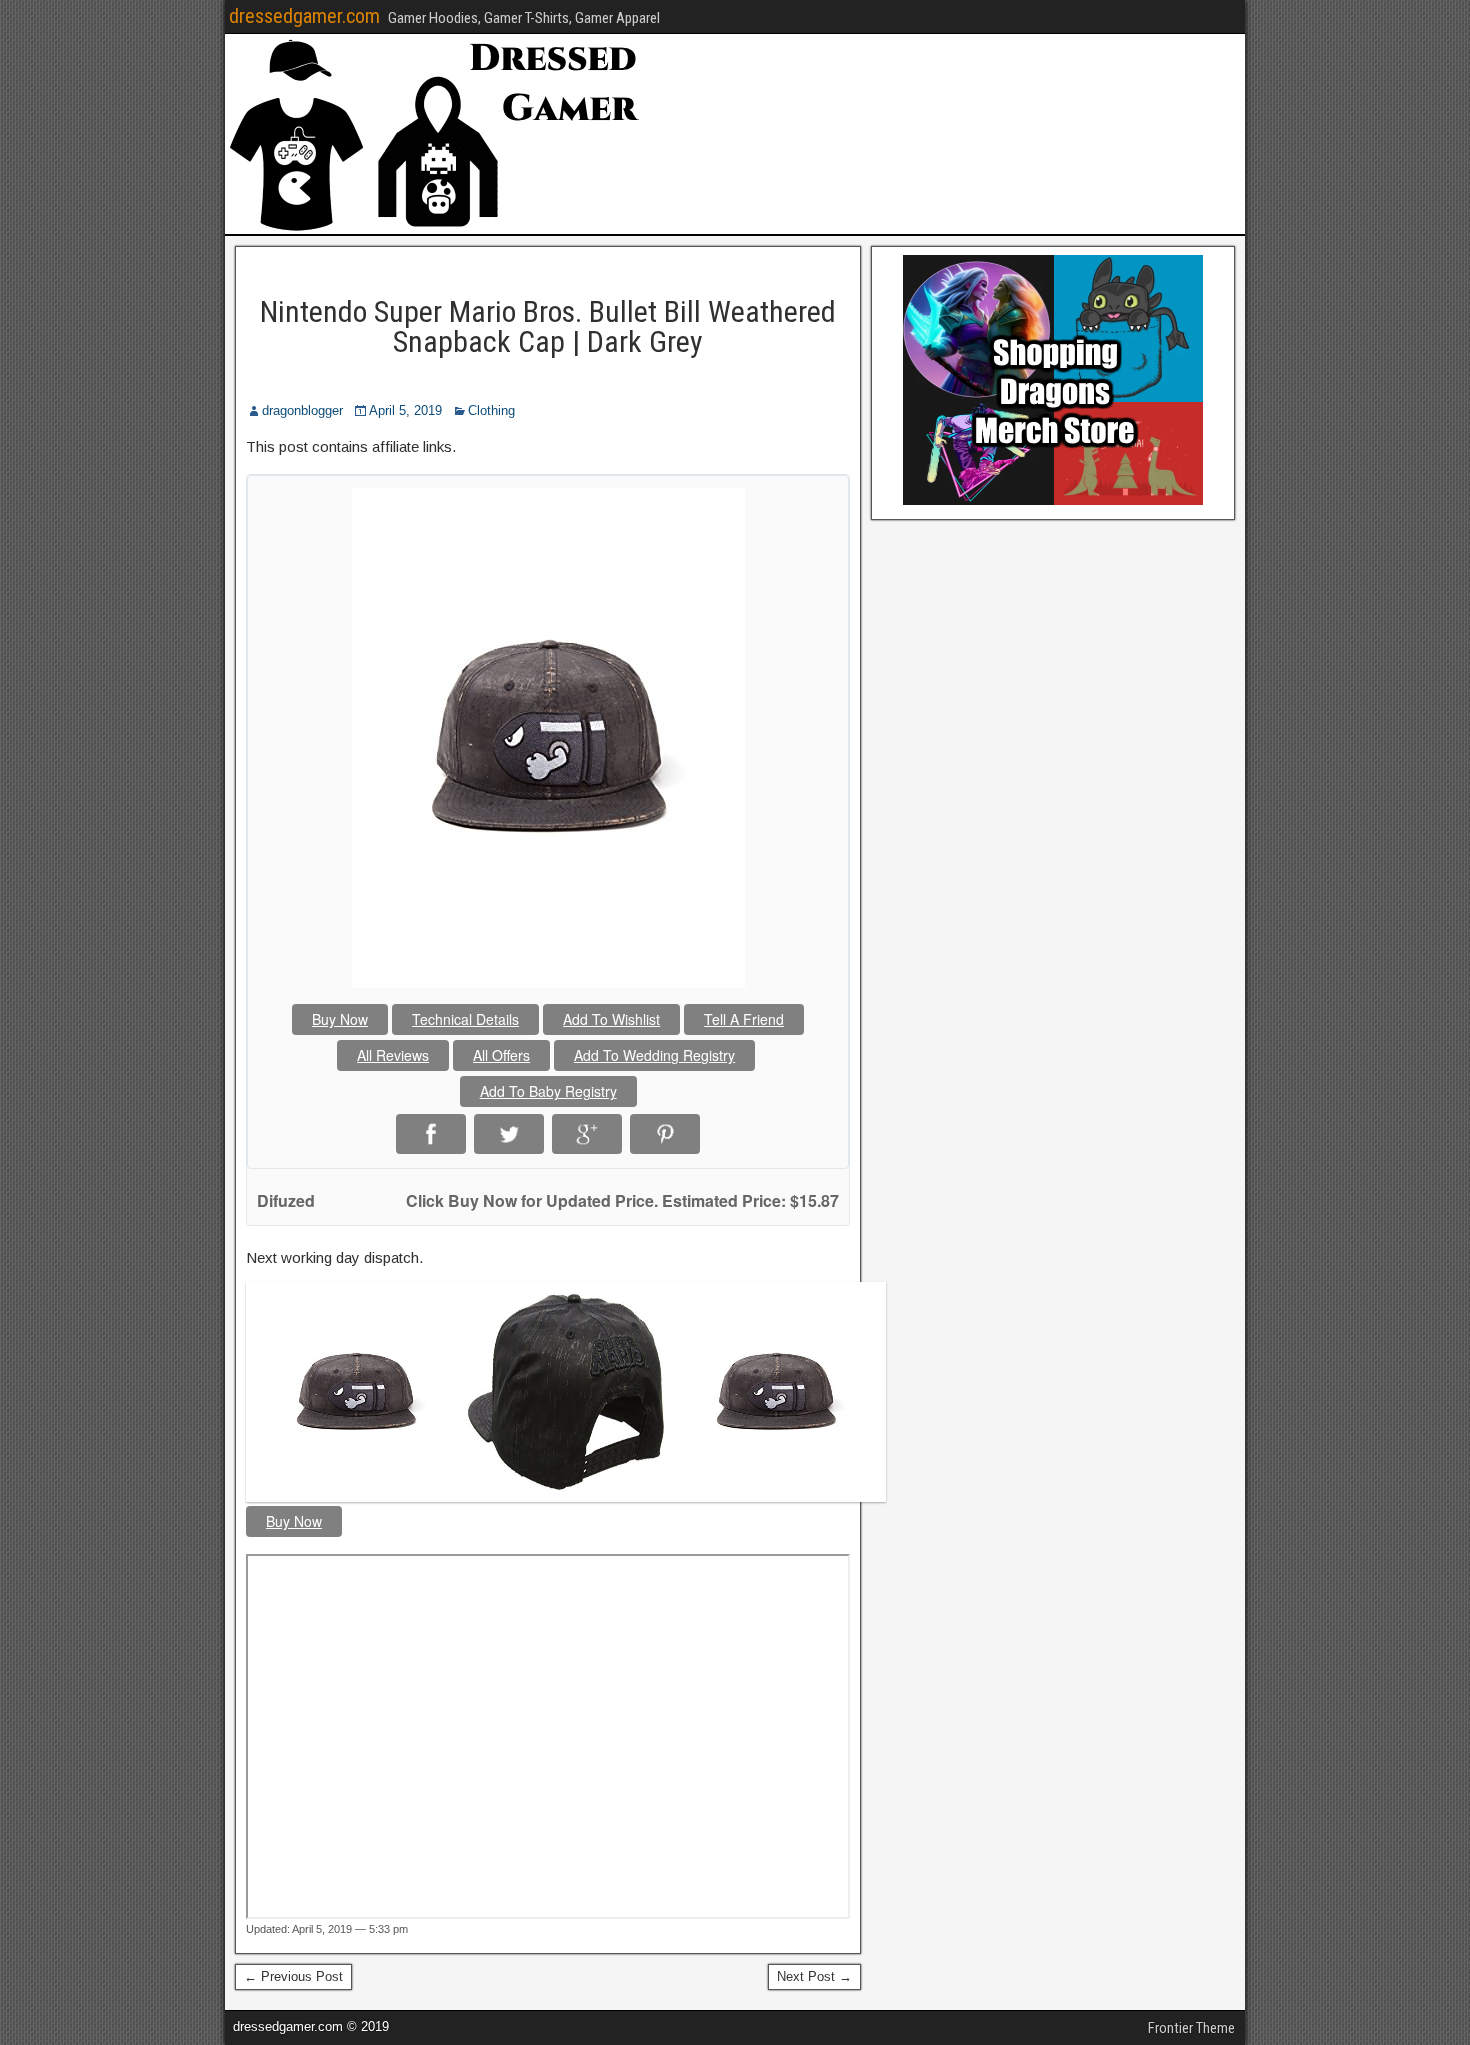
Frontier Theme (1191, 2028)
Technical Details (465, 1019)
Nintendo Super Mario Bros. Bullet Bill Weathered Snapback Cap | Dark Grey (548, 326)
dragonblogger (302, 410)
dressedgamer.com (304, 16)
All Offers (501, 1055)
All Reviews (393, 1055)
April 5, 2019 (405, 410)
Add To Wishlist (611, 1019)
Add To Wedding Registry (654, 1055)
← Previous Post (293, 1976)
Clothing (491, 410)
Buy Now (340, 1019)
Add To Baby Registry (548, 1091)
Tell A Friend (744, 1019)
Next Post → (814, 1976)
